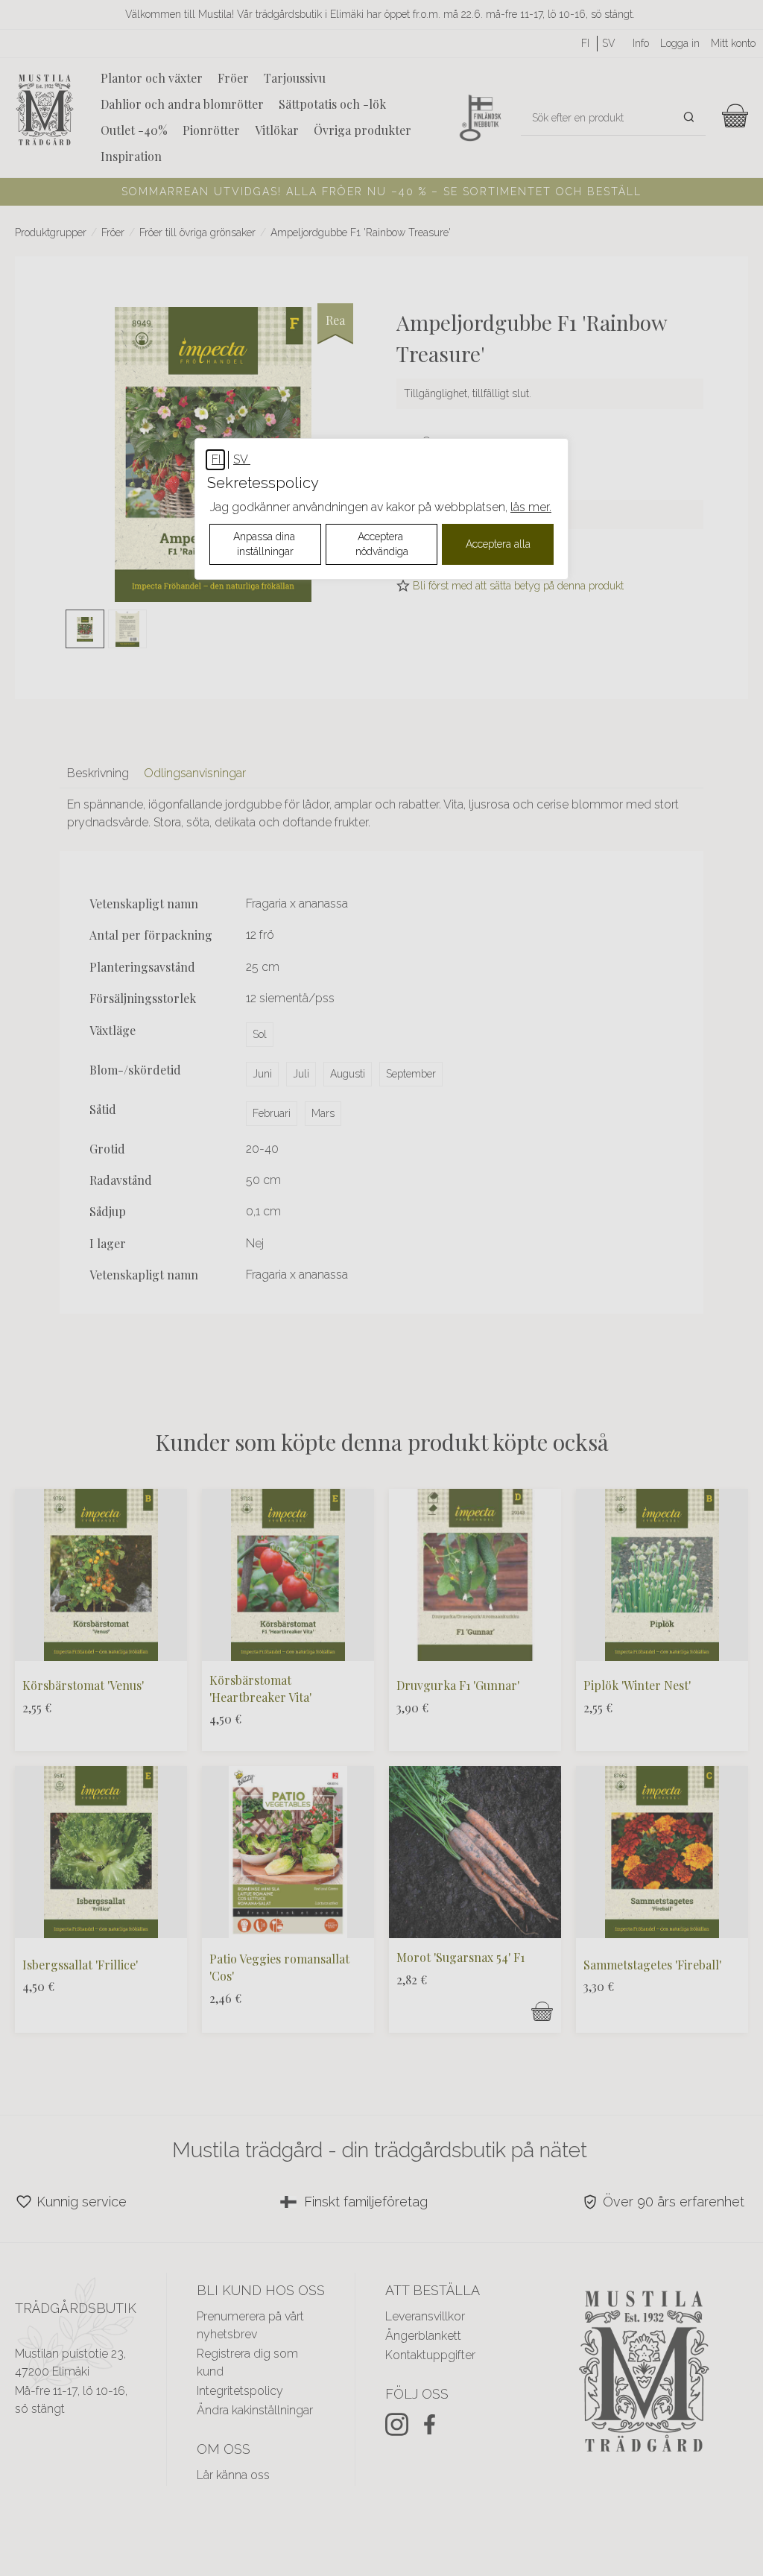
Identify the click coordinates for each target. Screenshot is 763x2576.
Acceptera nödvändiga (382, 544)
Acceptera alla (498, 544)
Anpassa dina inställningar (266, 544)
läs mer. (531, 507)
